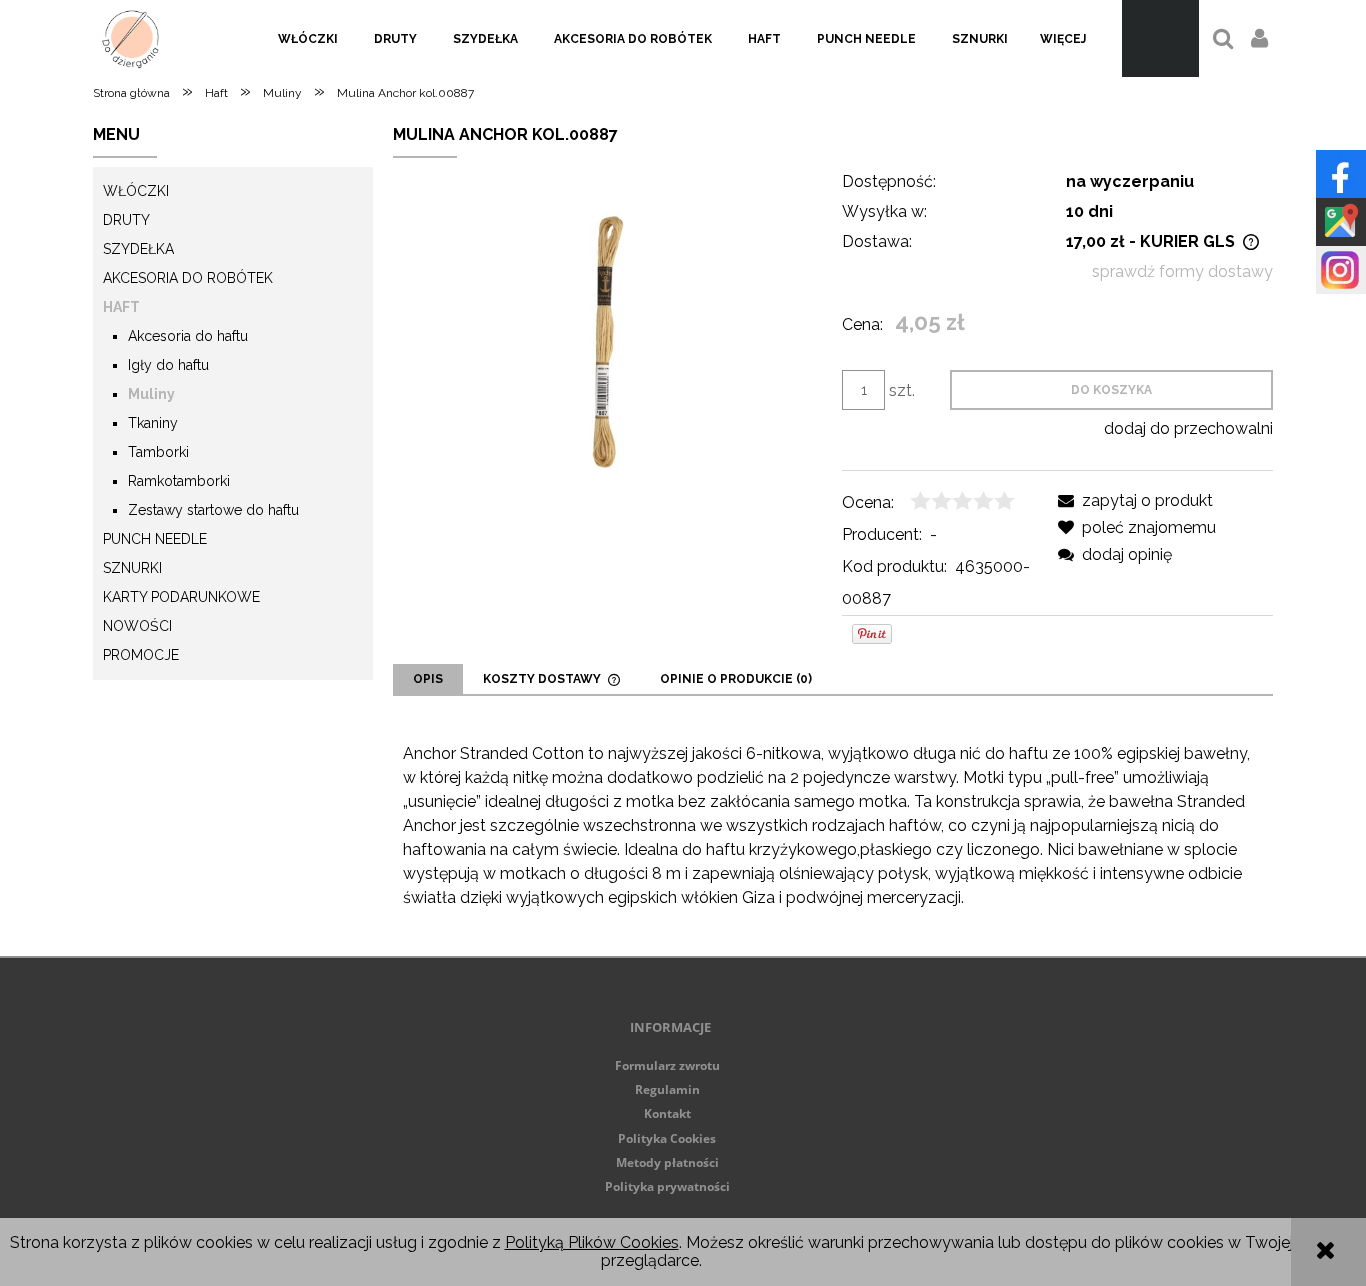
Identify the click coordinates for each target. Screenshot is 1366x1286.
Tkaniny (153, 423)
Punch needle (155, 539)
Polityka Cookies (667, 1138)
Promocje (141, 655)
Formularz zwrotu (667, 1065)
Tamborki (158, 452)
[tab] (428, 679)
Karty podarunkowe (181, 597)
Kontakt (667, 1113)
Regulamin (667, 1089)
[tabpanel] (833, 826)
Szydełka (138, 249)
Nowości (137, 626)
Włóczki (136, 191)
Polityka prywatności (667, 1186)
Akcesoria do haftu (188, 336)
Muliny (151, 394)
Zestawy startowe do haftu (213, 510)
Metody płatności (667, 1162)
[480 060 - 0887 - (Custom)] (608, 341)
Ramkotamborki (179, 481)
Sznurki (132, 568)
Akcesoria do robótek (188, 278)
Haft (121, 307)
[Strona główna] (130, 38)
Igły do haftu (168, 365)
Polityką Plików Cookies (592, 1242)
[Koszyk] (1160, 38)
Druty (126, 220)
